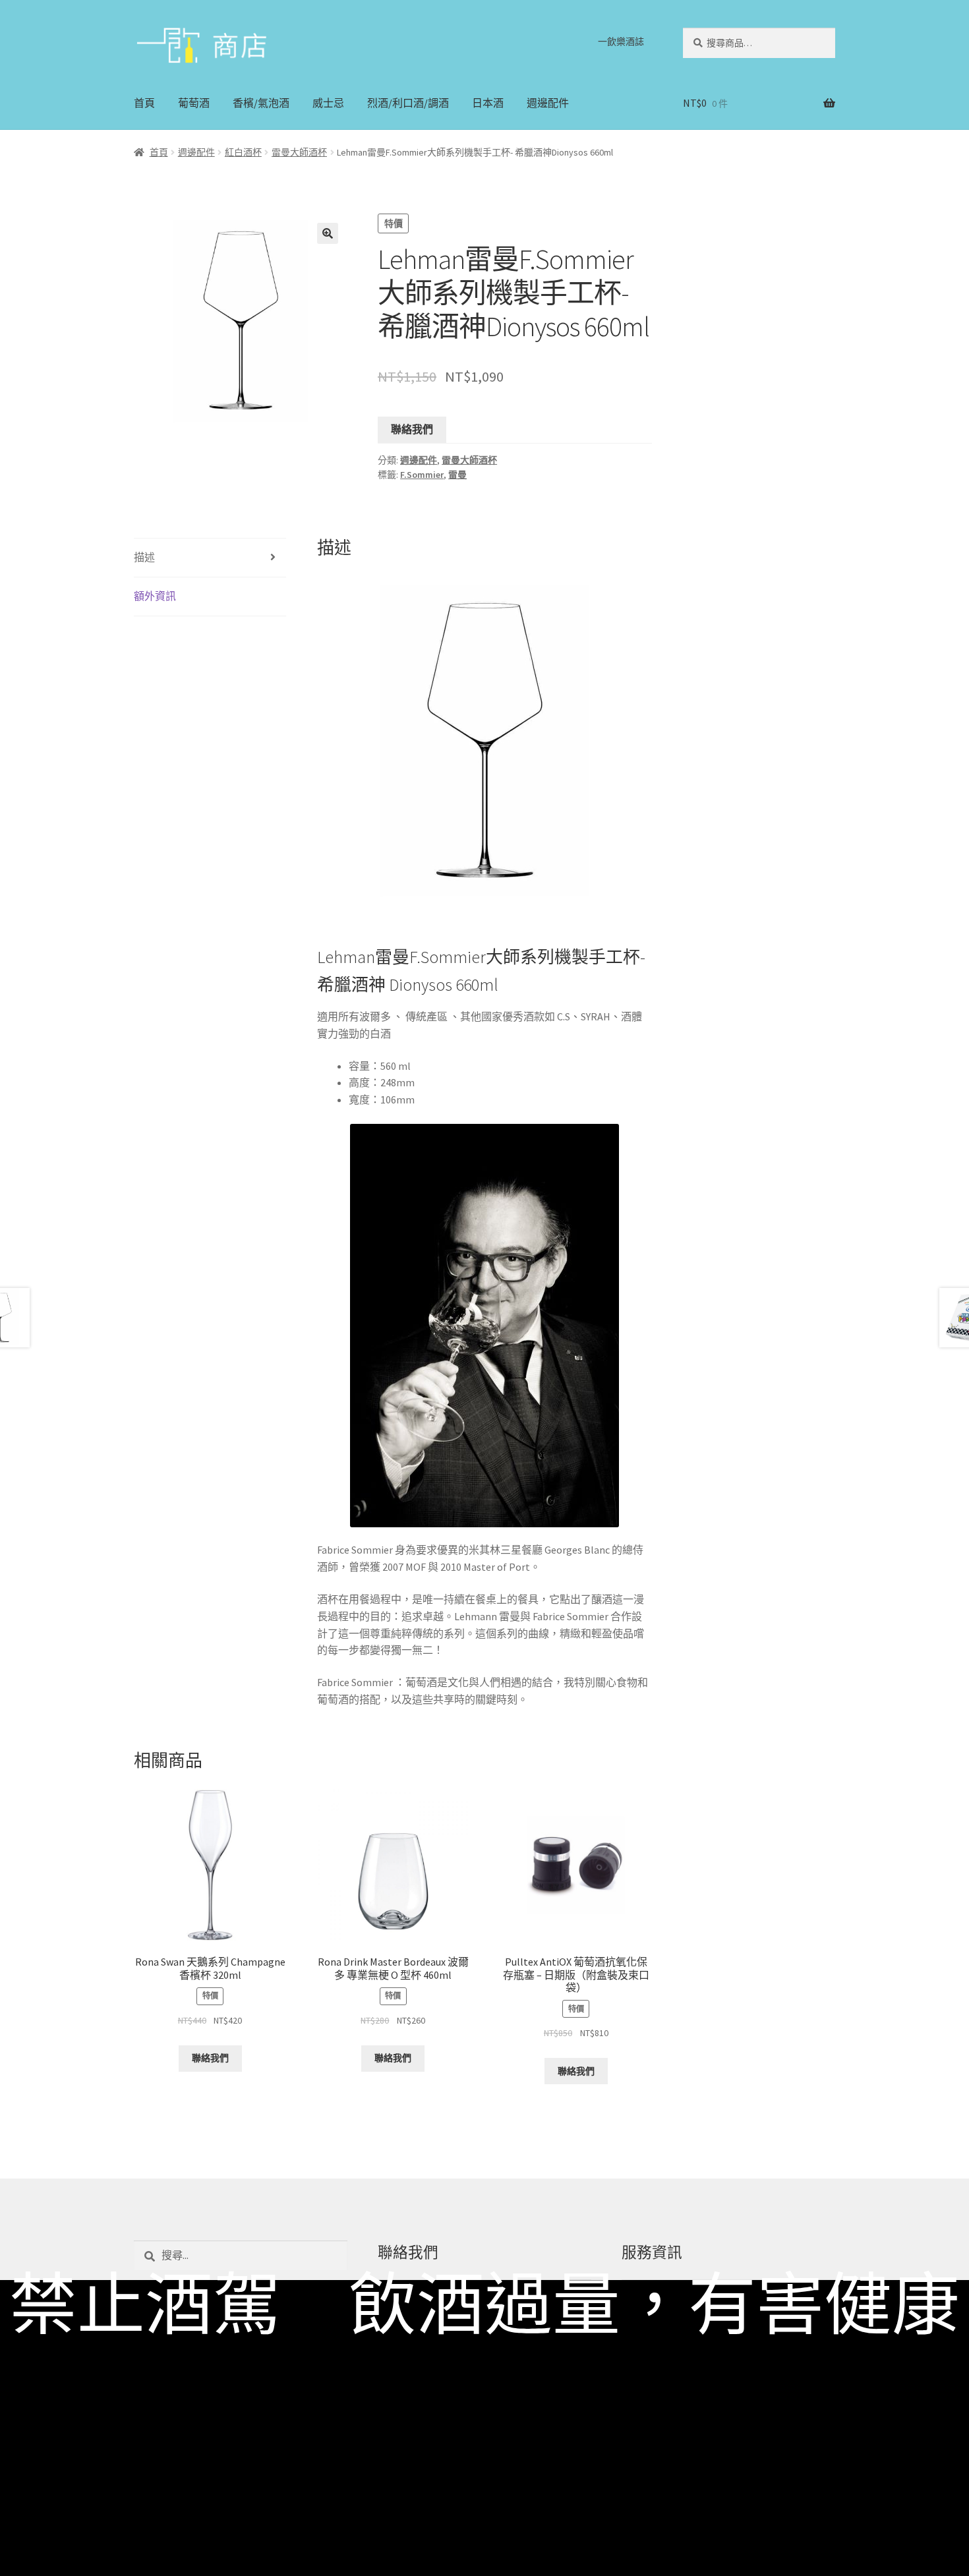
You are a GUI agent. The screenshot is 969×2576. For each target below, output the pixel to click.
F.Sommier (422, 475)
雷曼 (457, 475)
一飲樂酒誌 (621, 42)
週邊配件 (548, 103)
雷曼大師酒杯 (299, 152)
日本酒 (488, 103)
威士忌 (328, 103)
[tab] (210, 558)
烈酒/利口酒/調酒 (408, 103)
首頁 (144, 103)
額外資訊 (155, 596)
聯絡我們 (412, 429)
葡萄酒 (194, 103)
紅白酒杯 (243, 152)
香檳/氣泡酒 (261, 103)
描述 (144, 557)
